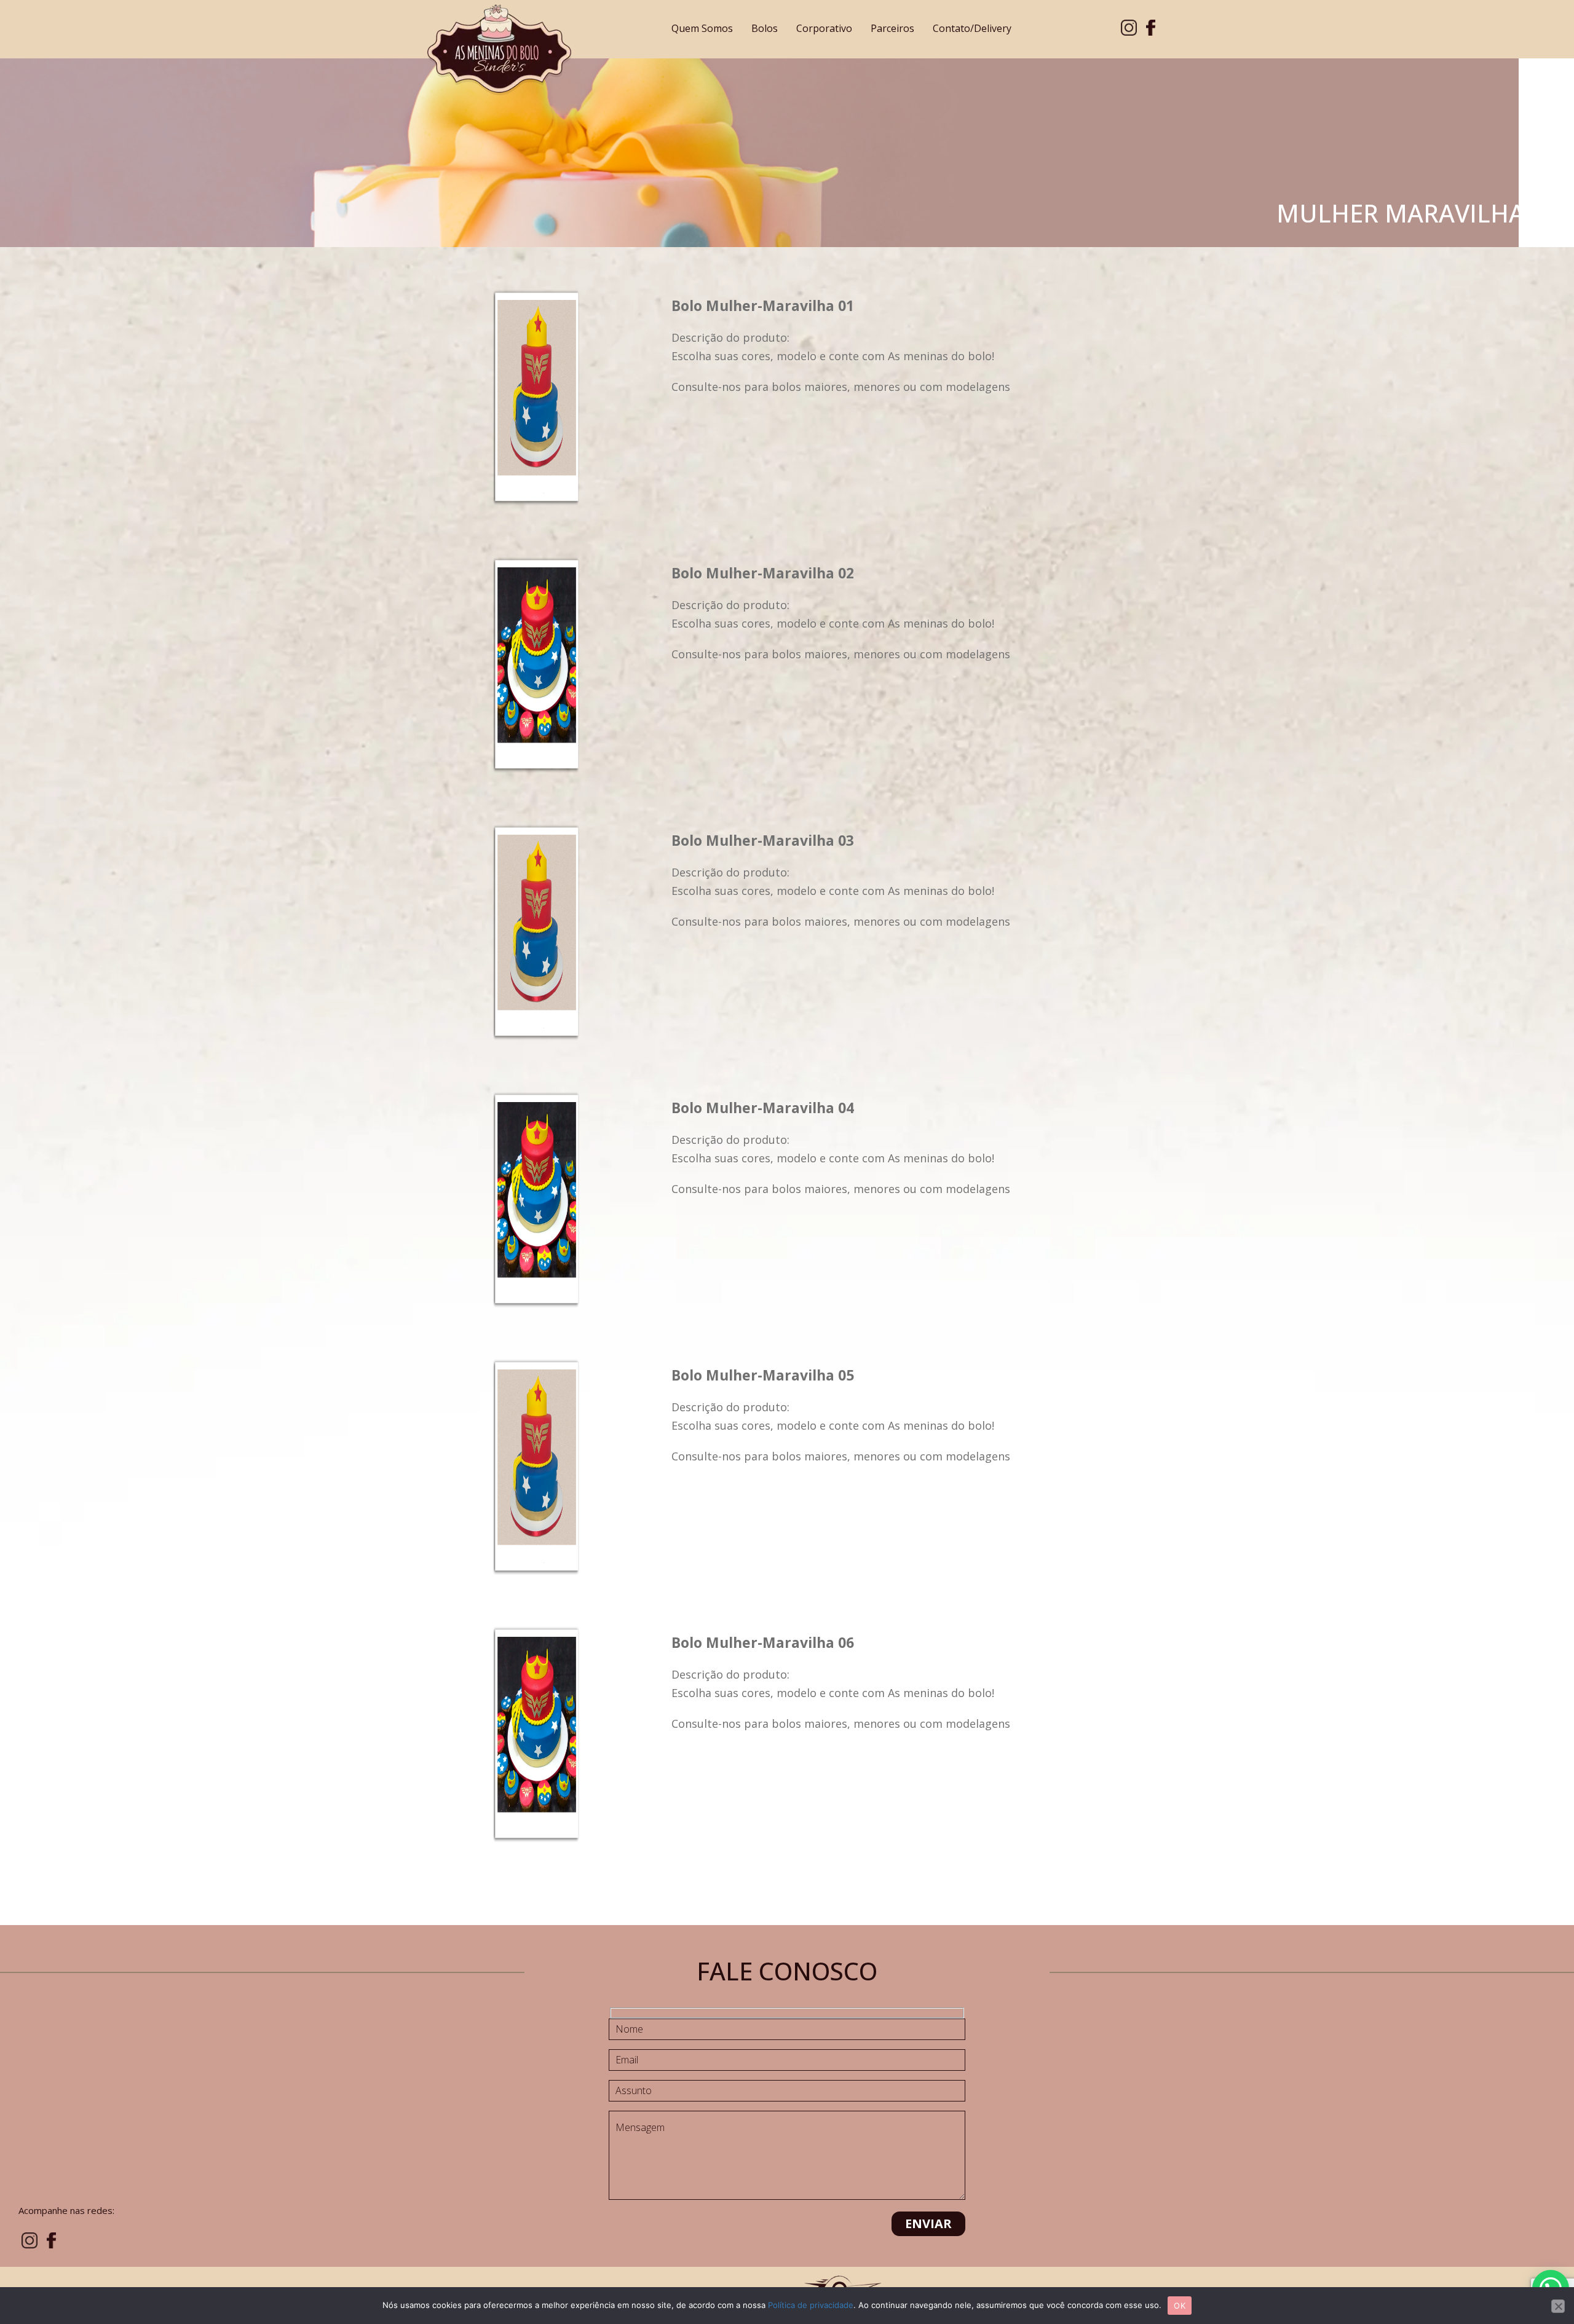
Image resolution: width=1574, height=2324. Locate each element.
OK (1180, 2306)
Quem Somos (702, 28)
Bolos (765, 28)
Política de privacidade (811, 2305)
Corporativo (824, 28)
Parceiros (892, 28)
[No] (1558, 2306)
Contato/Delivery (972, 28)
